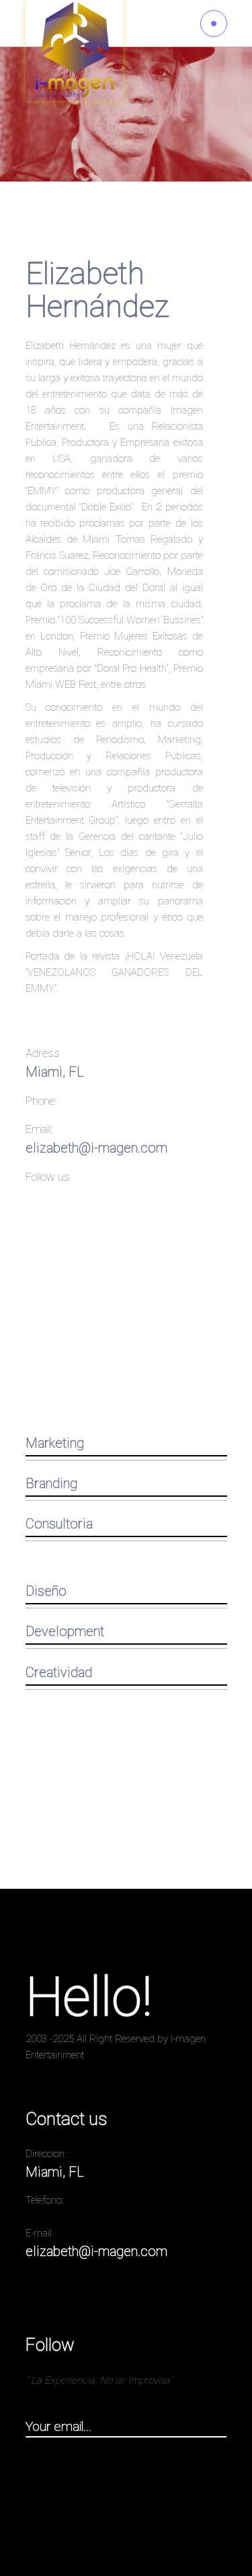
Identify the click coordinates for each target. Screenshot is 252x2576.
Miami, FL (55, 1072)
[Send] (220, 2427)
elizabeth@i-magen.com (96, 1148)
